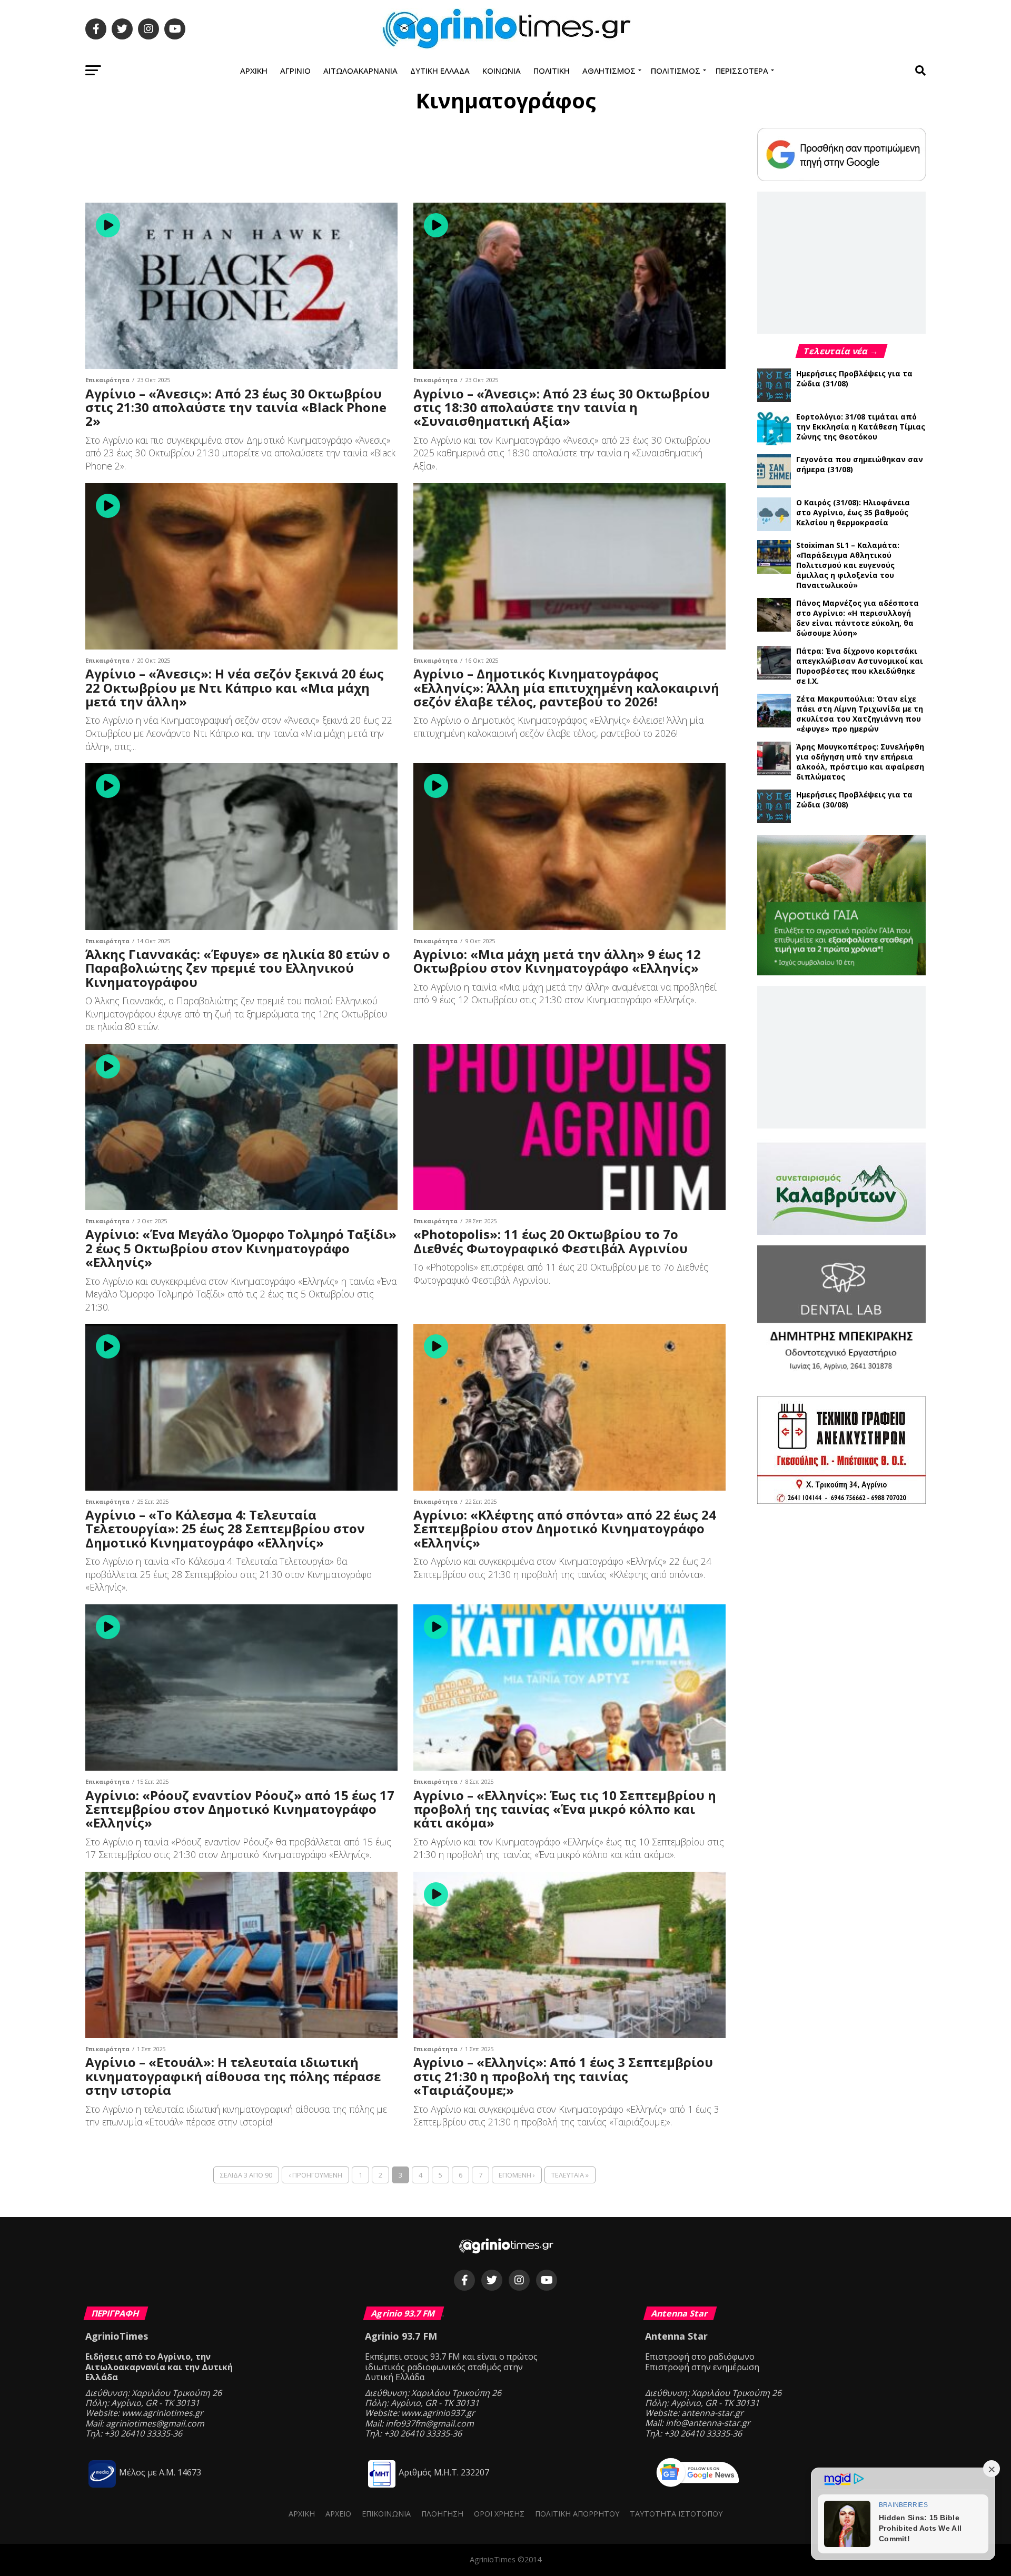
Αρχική (254, 71)
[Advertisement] (405, 159)
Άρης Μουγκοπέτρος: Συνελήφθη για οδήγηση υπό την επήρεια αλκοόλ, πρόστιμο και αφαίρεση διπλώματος (860, 762)
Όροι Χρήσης (499, 2514)
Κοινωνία (502, 71)
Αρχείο (338, 2514)
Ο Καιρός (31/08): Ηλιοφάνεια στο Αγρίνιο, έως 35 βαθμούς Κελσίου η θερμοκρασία (853, 512)
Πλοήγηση (442, 2514)
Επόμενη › (517, 2175)
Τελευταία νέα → (841, 351)
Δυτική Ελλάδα (440, 71)
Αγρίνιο (295, 71)
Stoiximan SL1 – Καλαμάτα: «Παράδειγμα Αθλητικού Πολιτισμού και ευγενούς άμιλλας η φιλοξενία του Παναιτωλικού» (848, 565)
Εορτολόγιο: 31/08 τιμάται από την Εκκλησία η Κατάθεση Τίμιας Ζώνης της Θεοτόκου (861, 427)
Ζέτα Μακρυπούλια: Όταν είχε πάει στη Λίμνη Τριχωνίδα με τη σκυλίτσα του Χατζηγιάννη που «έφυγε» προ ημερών (860, 714)
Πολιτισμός (676, 71)
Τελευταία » (570, 2175)
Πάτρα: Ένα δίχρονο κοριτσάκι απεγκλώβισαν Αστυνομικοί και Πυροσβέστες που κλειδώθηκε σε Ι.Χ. (860, 666)
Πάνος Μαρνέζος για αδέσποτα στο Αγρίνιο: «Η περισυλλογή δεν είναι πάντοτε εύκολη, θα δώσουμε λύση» (858, 618)
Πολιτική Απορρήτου (577, 2514)
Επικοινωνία (386, 2514)
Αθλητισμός (609, 71)
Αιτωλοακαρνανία (360, 71)
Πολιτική (552, 71)
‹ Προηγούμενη (315, 2175)
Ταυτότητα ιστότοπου (676, 2514)
